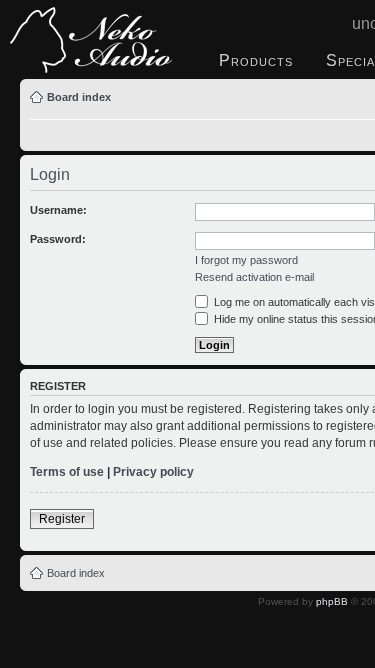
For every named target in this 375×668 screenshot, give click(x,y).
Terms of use (67, 472)
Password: (58, 239)
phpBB (332, 601)
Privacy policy (153, 472)
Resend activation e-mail (254, 277)
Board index (79, 97)
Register (62, 519)
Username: (58, 210)
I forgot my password (246, 260)
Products (256, 60)
